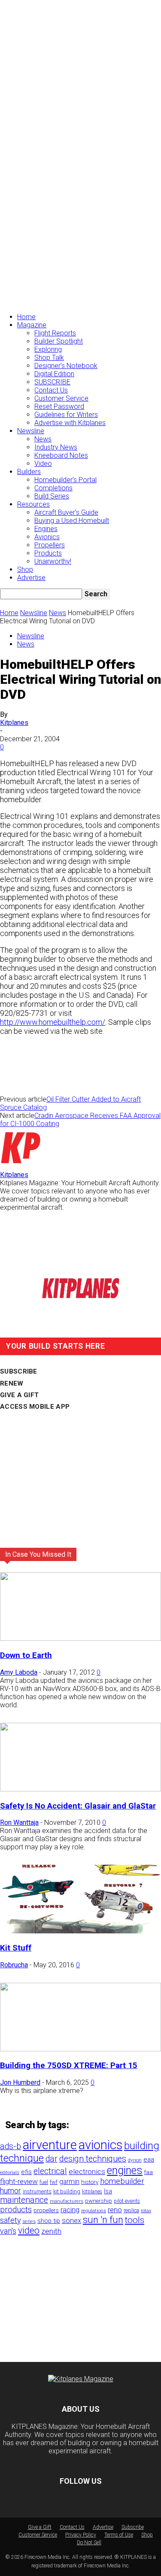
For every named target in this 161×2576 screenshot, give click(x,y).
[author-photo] (21, 1167)
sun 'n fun (103, 2220)
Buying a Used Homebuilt (72, 521)
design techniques (93, 2159)
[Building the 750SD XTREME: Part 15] (80, 2049)
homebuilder (122, 2181)
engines (125, 2170)
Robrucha (14, 1965)
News (43, 439)
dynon (135, 2160)
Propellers (50, 545)
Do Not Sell (89, 2543)
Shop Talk (49, 358)
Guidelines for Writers (66, 415)
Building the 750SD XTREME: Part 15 (69, 2066)
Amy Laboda (19, 1672)
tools (135, 2220)
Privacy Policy (81, 2535)
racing (70, 2210)
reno (115, 2210)
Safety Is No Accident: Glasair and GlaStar (78, 1806)
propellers (46, 2210)
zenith (51, 2231)
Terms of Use (119, 2535)
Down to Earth (26, 1655)
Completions (53, 488)
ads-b (11, 2146)
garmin (69, 2182)
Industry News (56, 447)
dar (52, 2159)
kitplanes (92, 2192)
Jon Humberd (20, 2082)
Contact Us (51, 390)
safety (10, 2220)
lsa (108, 2191)
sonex (71, 2221)
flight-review (19, 2181)
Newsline (31, 431)
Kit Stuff (16, 1948)
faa (149, 2172)
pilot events (127, 2201)
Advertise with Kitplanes (70, 423)
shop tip (49, 2221)
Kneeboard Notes (61, 455)
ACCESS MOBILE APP (35, 1407)
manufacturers (67, 2201)
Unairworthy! (53, 561)
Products (48, 553)
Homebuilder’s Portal (65, 480)
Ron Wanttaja (19, 1823)
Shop (25, 569)
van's (8, 2231)
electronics (87, 2171)
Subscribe (133, 2527)
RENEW (12, 1383)
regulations (94, 2211)
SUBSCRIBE (52, 382)
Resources (33, 504)
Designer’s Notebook (66, 366)
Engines (46, 529)
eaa (149, 2159)
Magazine (32, 325)
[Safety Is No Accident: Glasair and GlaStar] (80, 1789)
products (16, 2210)
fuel (44, 2182)
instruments (37, 2191)
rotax (146, 2211)
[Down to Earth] (80, 1638)
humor (11, 2191)
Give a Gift (40, 2527)
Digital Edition (54, 374)
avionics (100, 2145)
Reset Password (59, 406)
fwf (54, 2182)
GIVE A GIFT (19, 1395)
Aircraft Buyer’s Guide (66, 512)
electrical (50, 2171)
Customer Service (61, 398)
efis (26, 2172)
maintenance (24, 2200)
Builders (29, 472)
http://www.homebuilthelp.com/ (53, 1022)
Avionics (47, 537)
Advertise (31, 578)
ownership (99, 2201)
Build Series (52, 496)
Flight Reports (55, 333)
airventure (50, 2145)
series (29, 2221)
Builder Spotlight (59, 341)
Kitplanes (14, 723)
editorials (10, 2173)
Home (26, 317)
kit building (67, 2191)
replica (131, 2210)
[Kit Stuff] (80, 1931)
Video (43, 464)
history (90, 2182)
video (29, 2230)
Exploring (48, 349)
